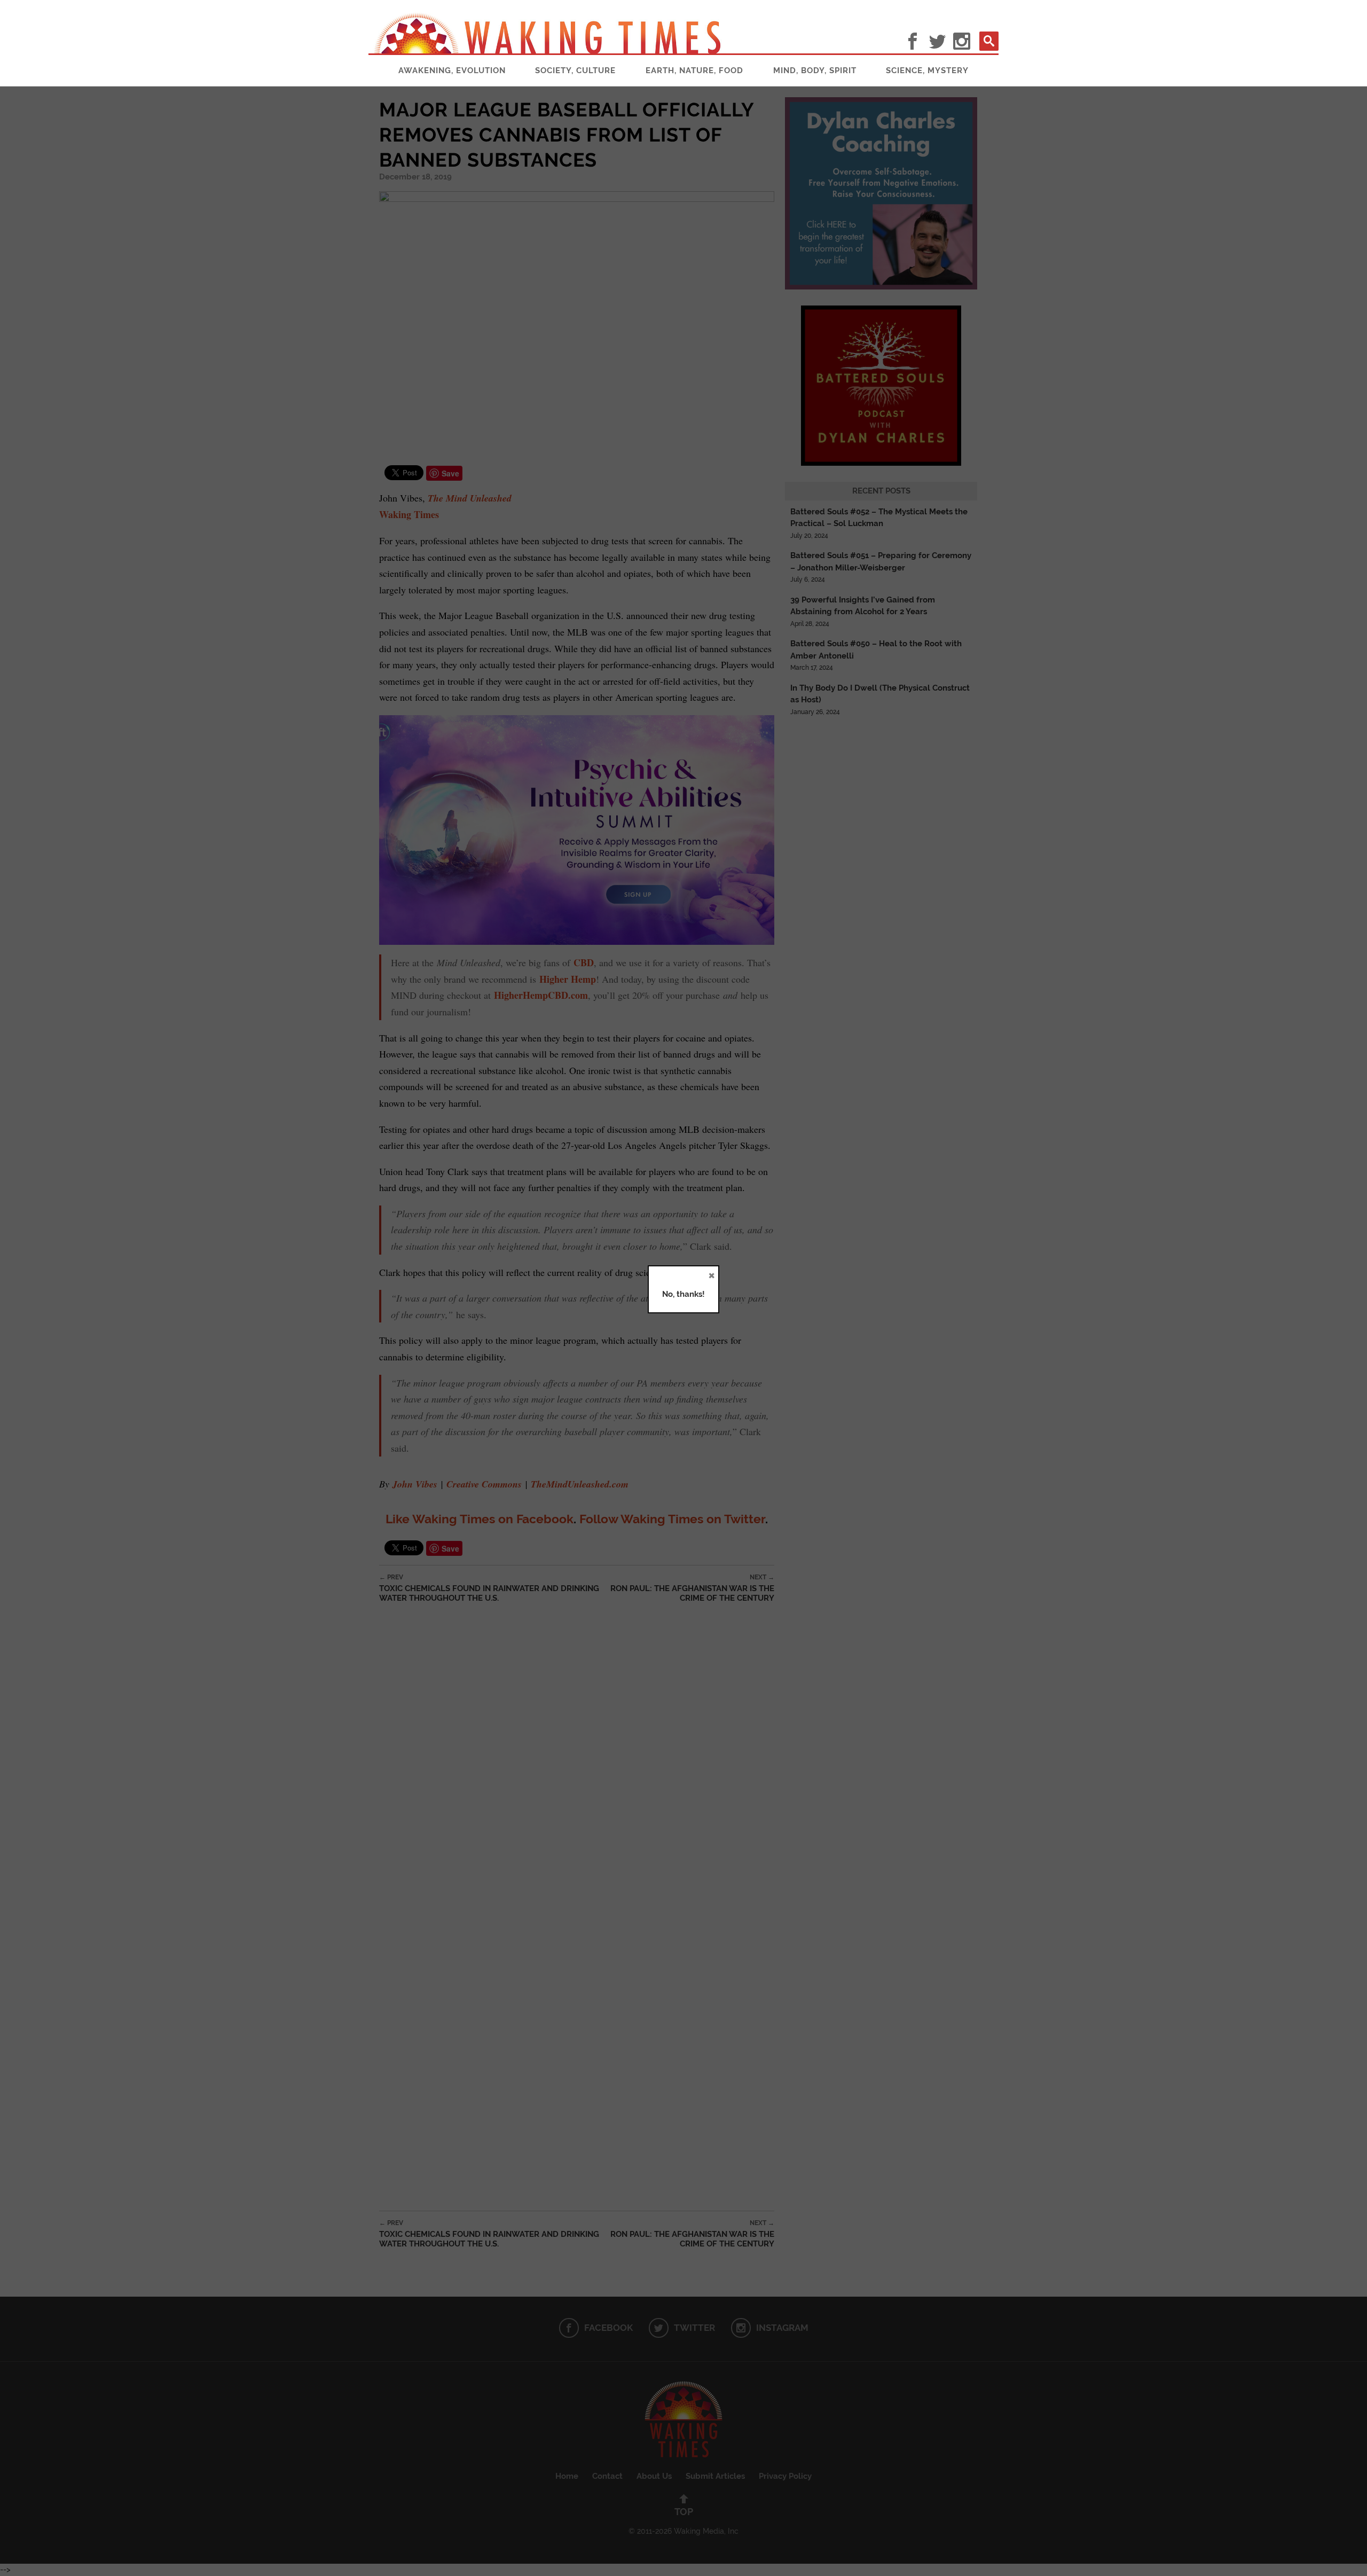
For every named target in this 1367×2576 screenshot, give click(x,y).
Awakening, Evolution (452, 71)
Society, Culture (575, 71)
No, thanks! (683, 1294)
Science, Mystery (927, 71)
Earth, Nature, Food (694, 71)
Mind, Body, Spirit (815, 71)
